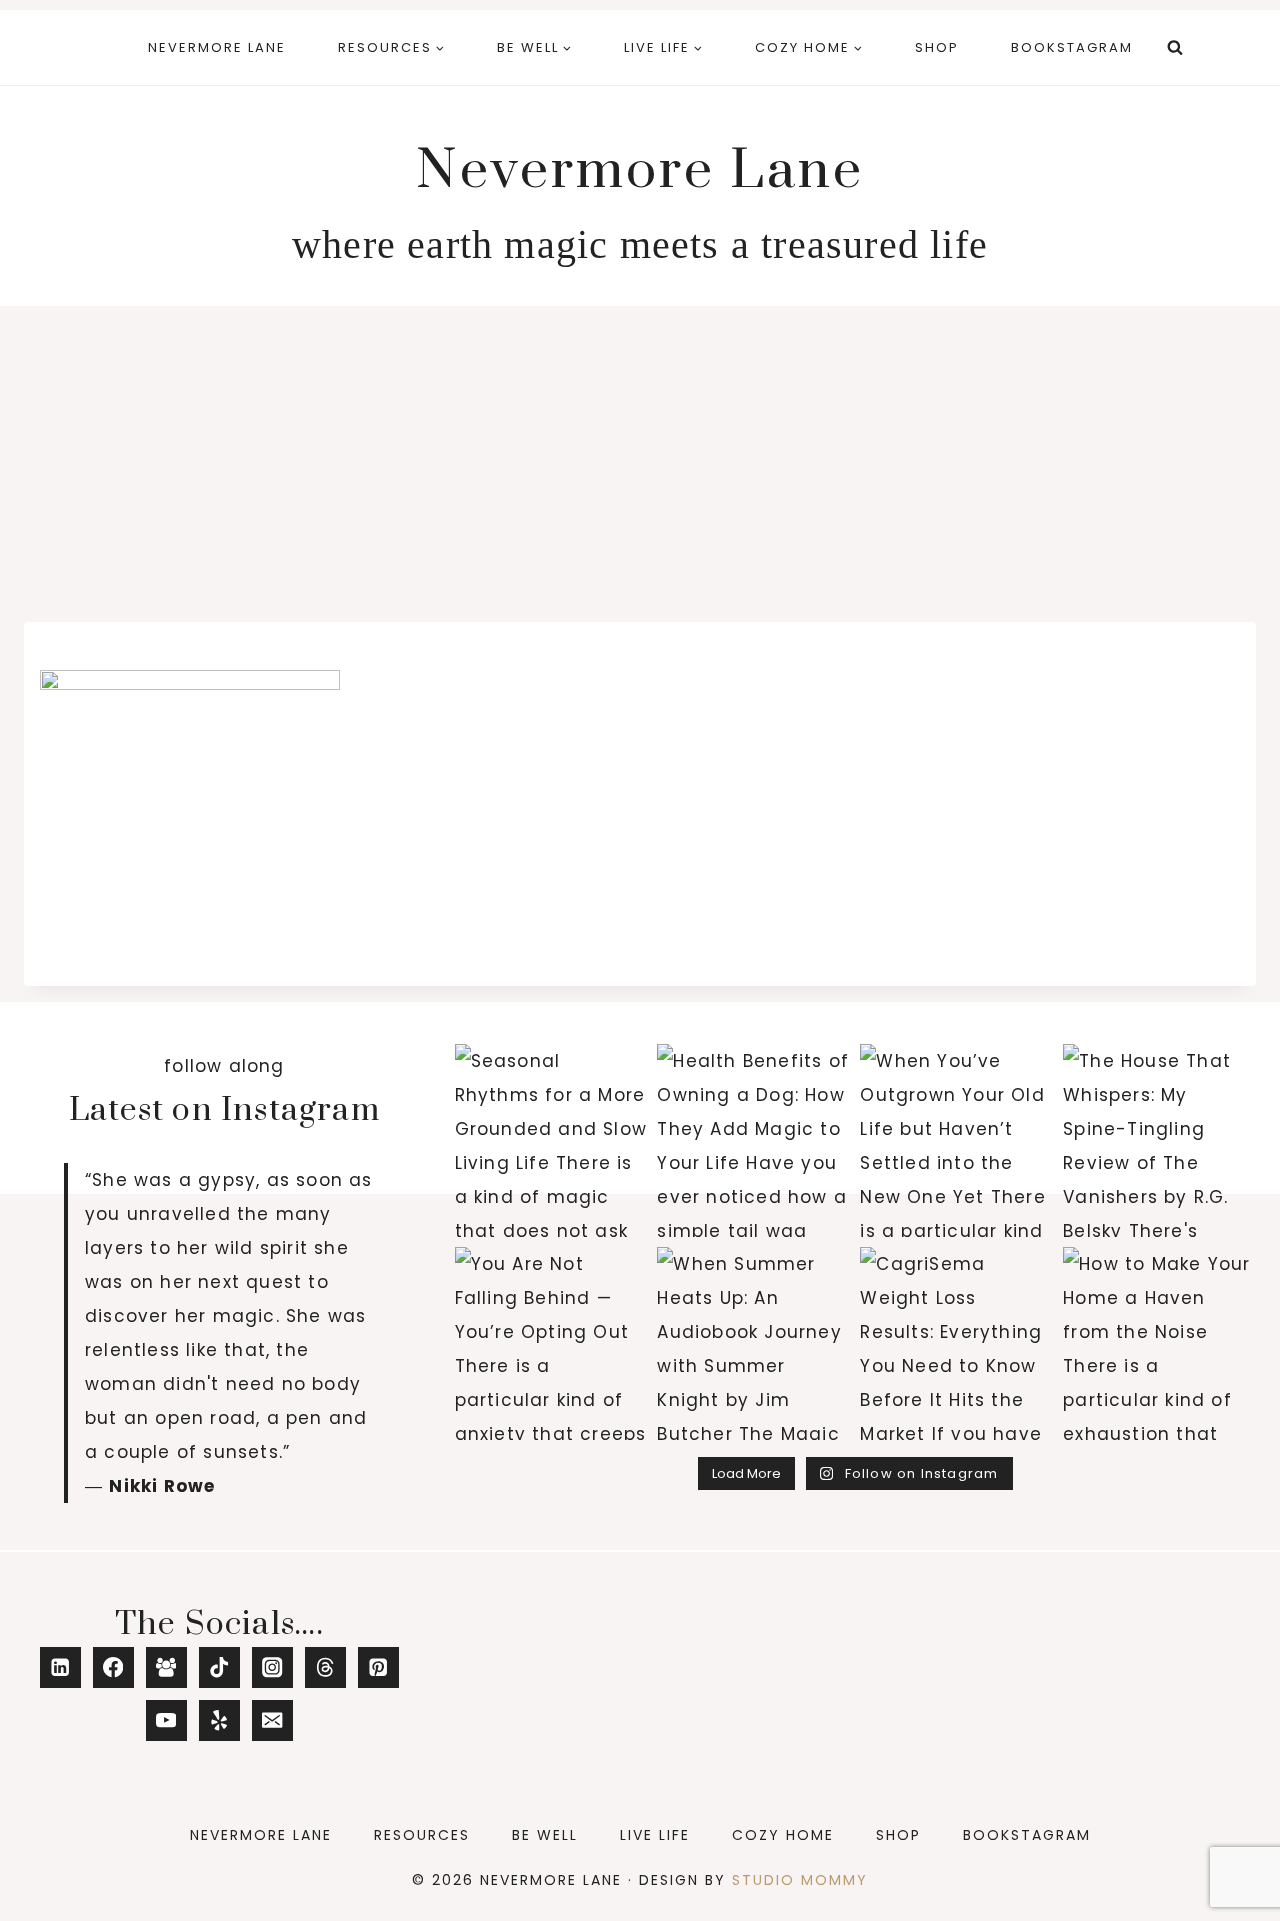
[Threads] (325, 1667)
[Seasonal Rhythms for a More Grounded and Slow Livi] (551, 1140)
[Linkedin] (60, 1667)
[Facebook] (113, 1667)
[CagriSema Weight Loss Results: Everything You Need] (956, 1343)
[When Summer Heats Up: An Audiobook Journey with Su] (753, 1343)
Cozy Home (783, 1835)
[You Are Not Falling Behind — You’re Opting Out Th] (551, 1343)
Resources (422, 1835)
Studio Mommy (800, 1880)
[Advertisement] (640, 456)
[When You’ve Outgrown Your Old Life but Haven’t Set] (956, 1140)
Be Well (545, 1835)
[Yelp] (219, 1720)
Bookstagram (1072, 47)
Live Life (655, 1835)
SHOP (937, 47)
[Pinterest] (378, 1667)
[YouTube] (166, 1720)
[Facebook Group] (166, 1667)
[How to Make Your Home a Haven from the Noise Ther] (1159, 1343)
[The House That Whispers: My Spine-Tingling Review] (1159, 1140)
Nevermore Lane (217, 47)
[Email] (272, 1720)
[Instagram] (272, 1667)
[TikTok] (219, 1667)
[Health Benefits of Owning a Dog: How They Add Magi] (753, 1140)
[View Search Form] (1175, 48)
